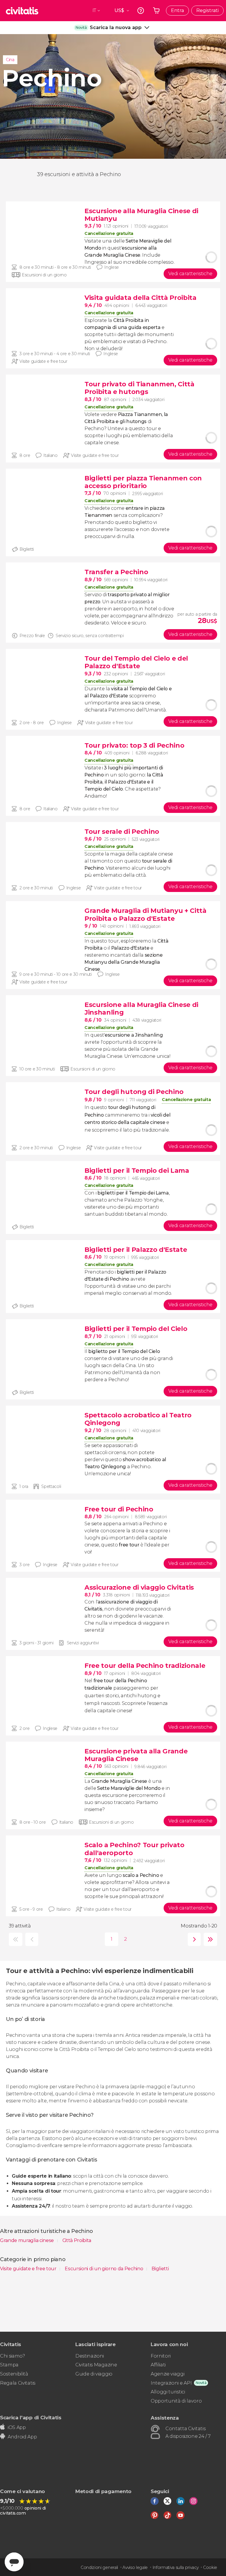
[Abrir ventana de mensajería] (14, 2562)
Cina (10, 60)
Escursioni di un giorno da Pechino (104, 2269)
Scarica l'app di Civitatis (31, 2417)
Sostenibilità (14, 2374)
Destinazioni (90, 2356)
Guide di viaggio (94, 2374)
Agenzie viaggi (168, 2374)
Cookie (210, 2567)
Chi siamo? (13, 2356)
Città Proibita (77, 2240)
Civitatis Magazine (96, 2365)
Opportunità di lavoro (176, 2401)
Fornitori (161, 2356)
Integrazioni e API (171, 2383)
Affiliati (158, 2365)
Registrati (207, 10)
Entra (177, 10)
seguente (193, 1939)
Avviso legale (135, 2567)
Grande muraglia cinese (28, 2240)
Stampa (9, 2365)
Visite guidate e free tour (29, 2269)
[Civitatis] (22, 11)
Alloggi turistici (168, 2392)
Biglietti (160, 2269)
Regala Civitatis (18, 2383)
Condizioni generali (99, 2567)
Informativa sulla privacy (176, 2567)
